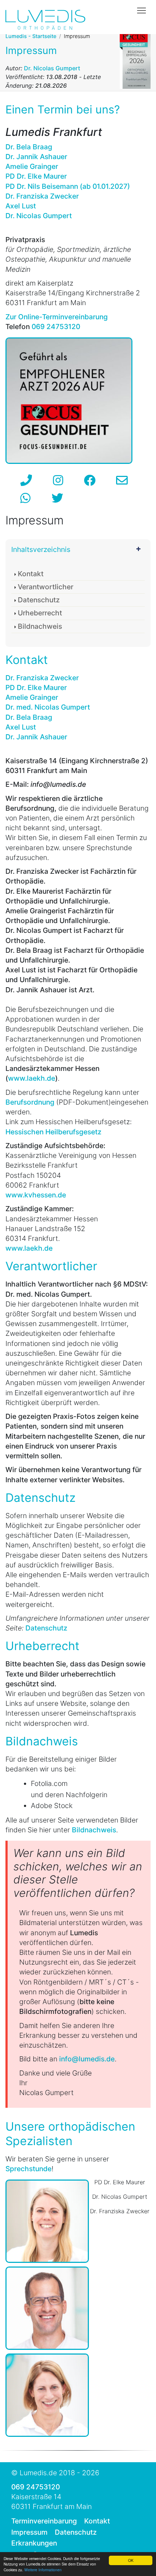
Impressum (29, 2532)
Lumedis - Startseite (31, 36)
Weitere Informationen (43, 2570)
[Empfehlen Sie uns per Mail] (122, 480)
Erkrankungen (34, 2543)
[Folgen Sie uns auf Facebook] (90, 480)
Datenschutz (39, 600)
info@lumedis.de (87, 2059)
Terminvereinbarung (44, 2521)
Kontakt (31, 574)
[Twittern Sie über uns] (57, 498)
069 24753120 (36, 2487)
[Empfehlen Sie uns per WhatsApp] (25, 498)
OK (131, 2560)
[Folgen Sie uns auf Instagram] (58, 480)
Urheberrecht (40, 613)
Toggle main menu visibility (142, 10)
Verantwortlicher (46, 587)
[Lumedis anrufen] (26, 480)
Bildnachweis (40, 626)
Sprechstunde (28, 2169)
